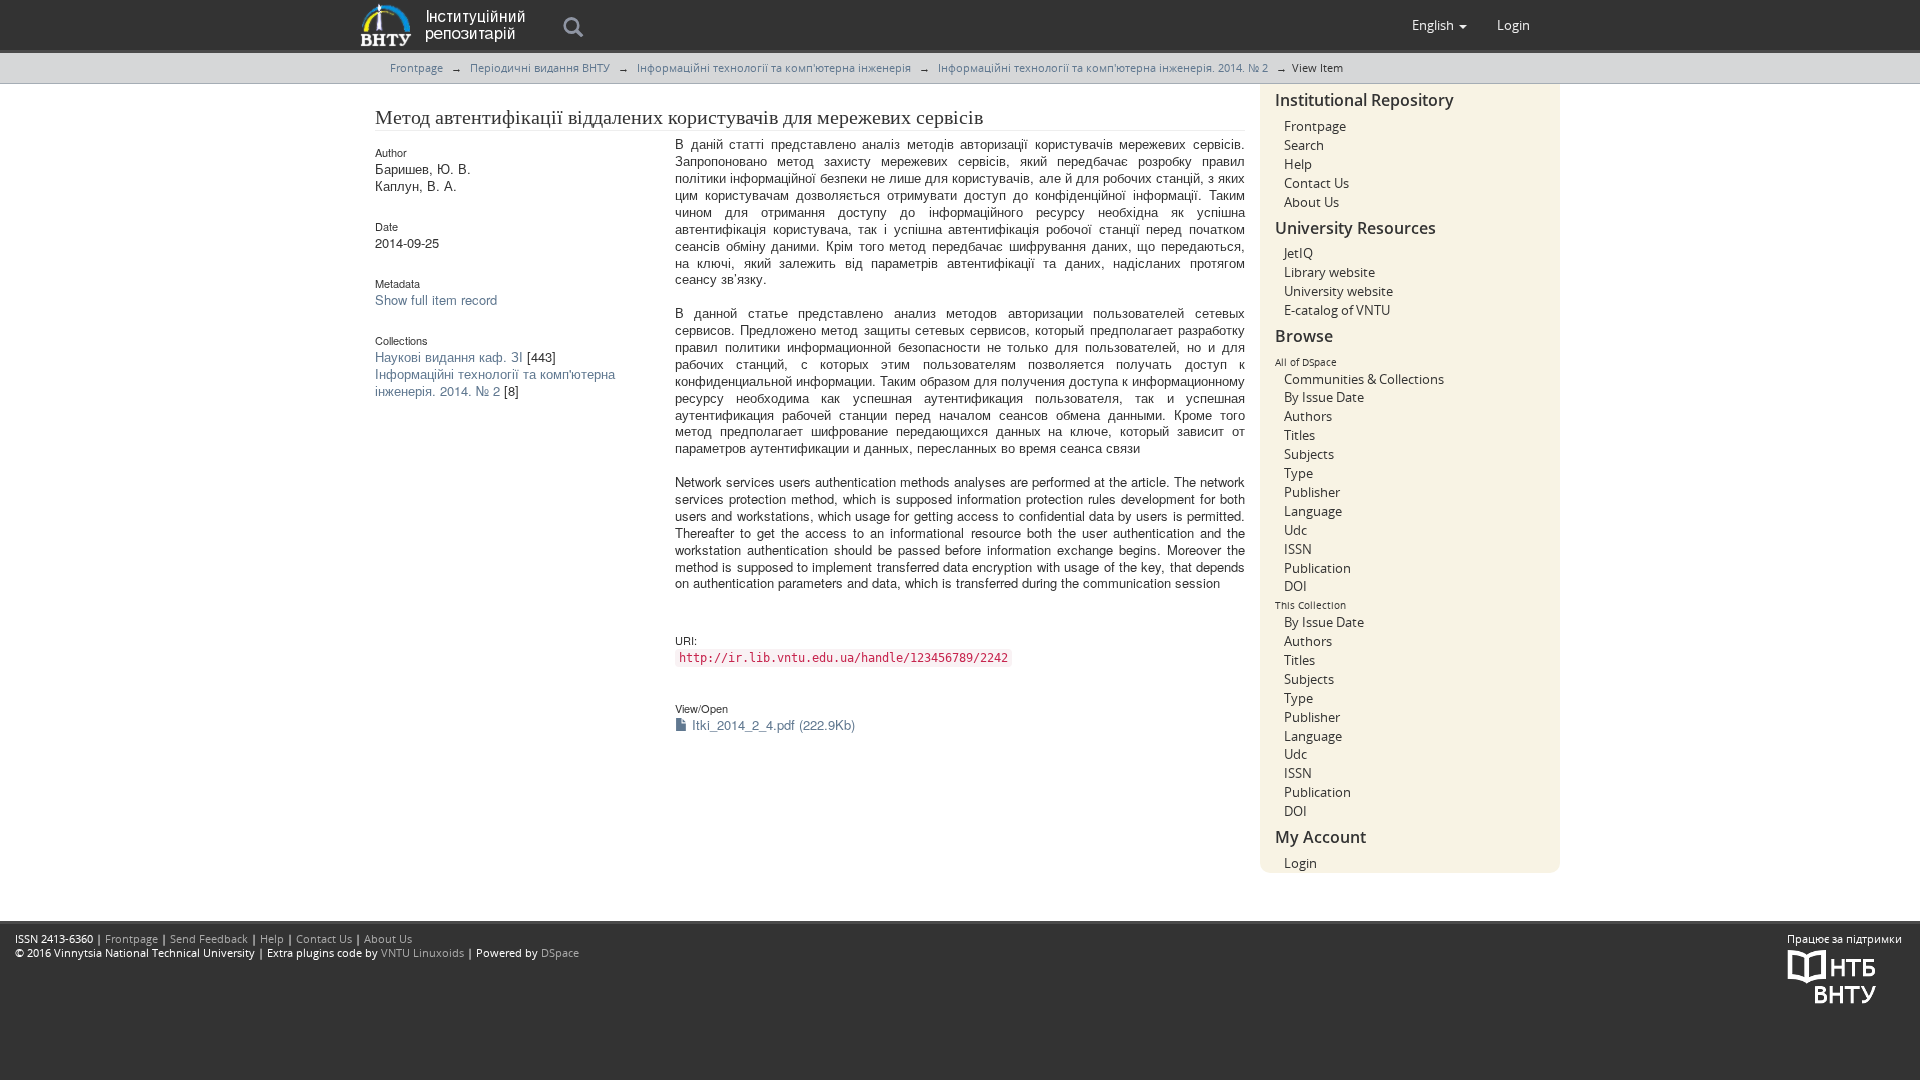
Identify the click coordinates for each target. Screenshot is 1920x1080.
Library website (1329, 272)
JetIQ (1298, 253)
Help (1298, 164)
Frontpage (416, 67)
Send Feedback (209, 938)
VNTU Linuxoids (422, 952)
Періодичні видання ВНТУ (540, 67)
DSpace (560, 952)
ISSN (1298, 549)
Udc (1295, 530)
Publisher (1312, 492)
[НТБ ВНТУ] (1832, 974)
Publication (1317, 568)
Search (1304, 145)
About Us (1311, 202)
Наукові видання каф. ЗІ (449, 356)
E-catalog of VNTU (1337, 310)
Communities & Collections (1364, 379)
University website (1338, 291)
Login (1300, 863)
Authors (1308, 416)
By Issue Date (1324, 397)
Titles (1299, 435)
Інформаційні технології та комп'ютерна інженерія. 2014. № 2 (1103, 67)
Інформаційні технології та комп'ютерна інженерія (774, 67)
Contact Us (1316, 183)
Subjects (1309, 454)
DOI (1295, 586)
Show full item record (436, 299)
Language (1313, 511)
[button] (1439, 25)
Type (1298, 473)
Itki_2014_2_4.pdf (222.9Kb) (771, 724)
